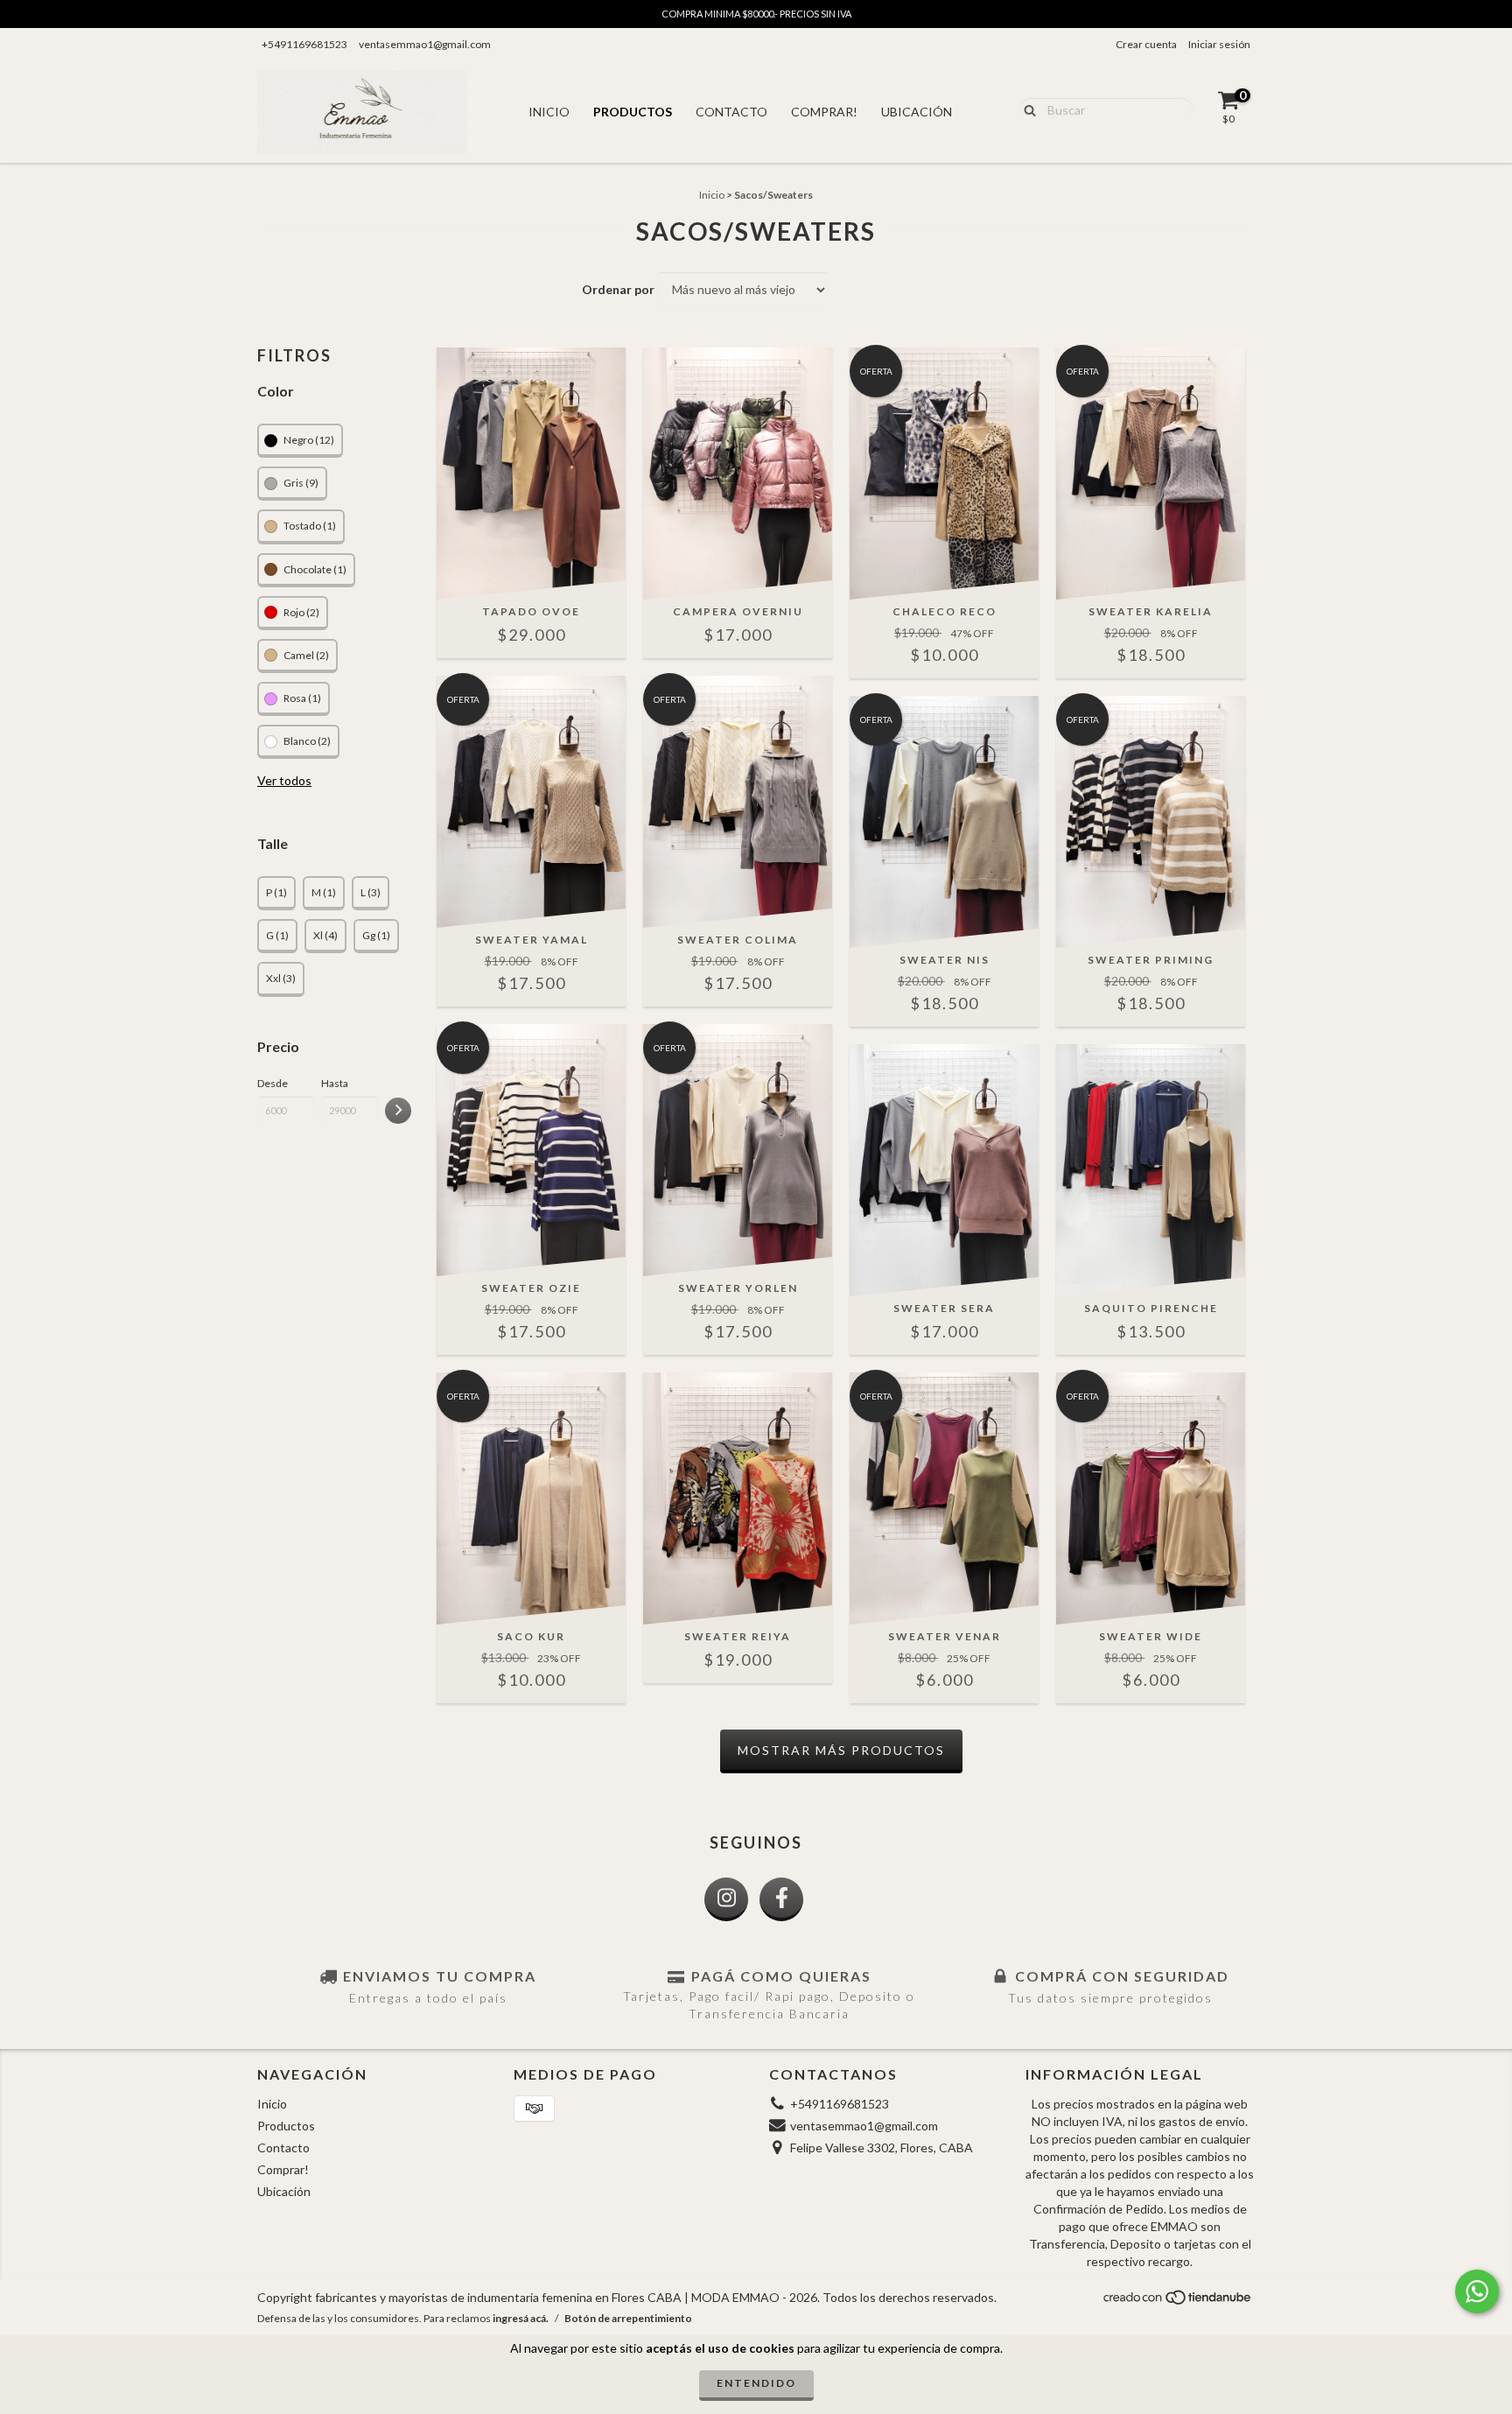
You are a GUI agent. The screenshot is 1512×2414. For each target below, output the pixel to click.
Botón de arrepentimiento (628, 2318)
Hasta (335, 1083)
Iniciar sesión (1219, 44)
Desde (273, 1083)
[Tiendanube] (1178, 2302)
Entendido (756, 2383)
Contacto (731, 112)
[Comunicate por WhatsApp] (1477, 2291)
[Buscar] (1026, 109)
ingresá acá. (521, 2318)
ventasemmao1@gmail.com (425, 44)
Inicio (549, 112)
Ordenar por (618, 289)
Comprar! (824, 112)
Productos (633, 112)
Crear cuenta (1146, 44)
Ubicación (917, 112)
